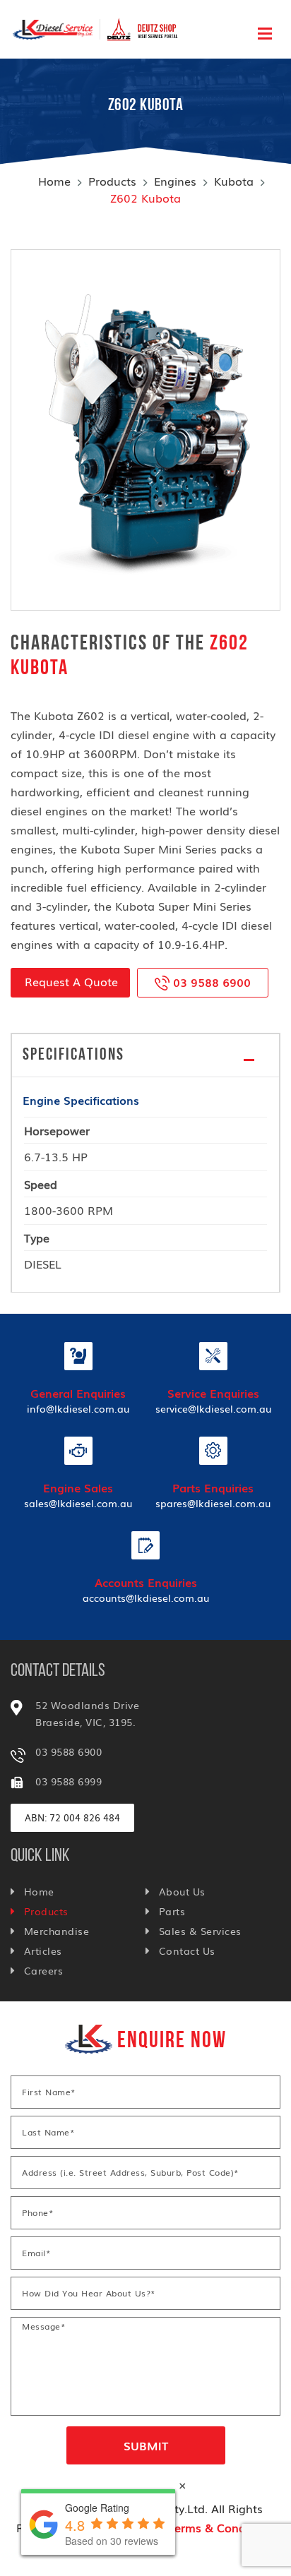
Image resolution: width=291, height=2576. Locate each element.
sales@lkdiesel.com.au (78, 1503)
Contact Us (187, 1951)
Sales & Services (200, 1931)
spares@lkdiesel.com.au (213, 1503)
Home (54, 181)
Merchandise (57, 1931)
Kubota (234, 181)
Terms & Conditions (222, 2527)
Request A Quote (71, 981)
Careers (43, 1970)
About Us (182, 1891)
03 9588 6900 (210, 982)
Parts (172, 1911)
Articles (43, 1951)
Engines (175, 181)
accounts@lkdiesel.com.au (146, 1598)
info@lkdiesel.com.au (78, 1408)
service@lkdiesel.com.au (213, 1408)
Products (112, 181)
